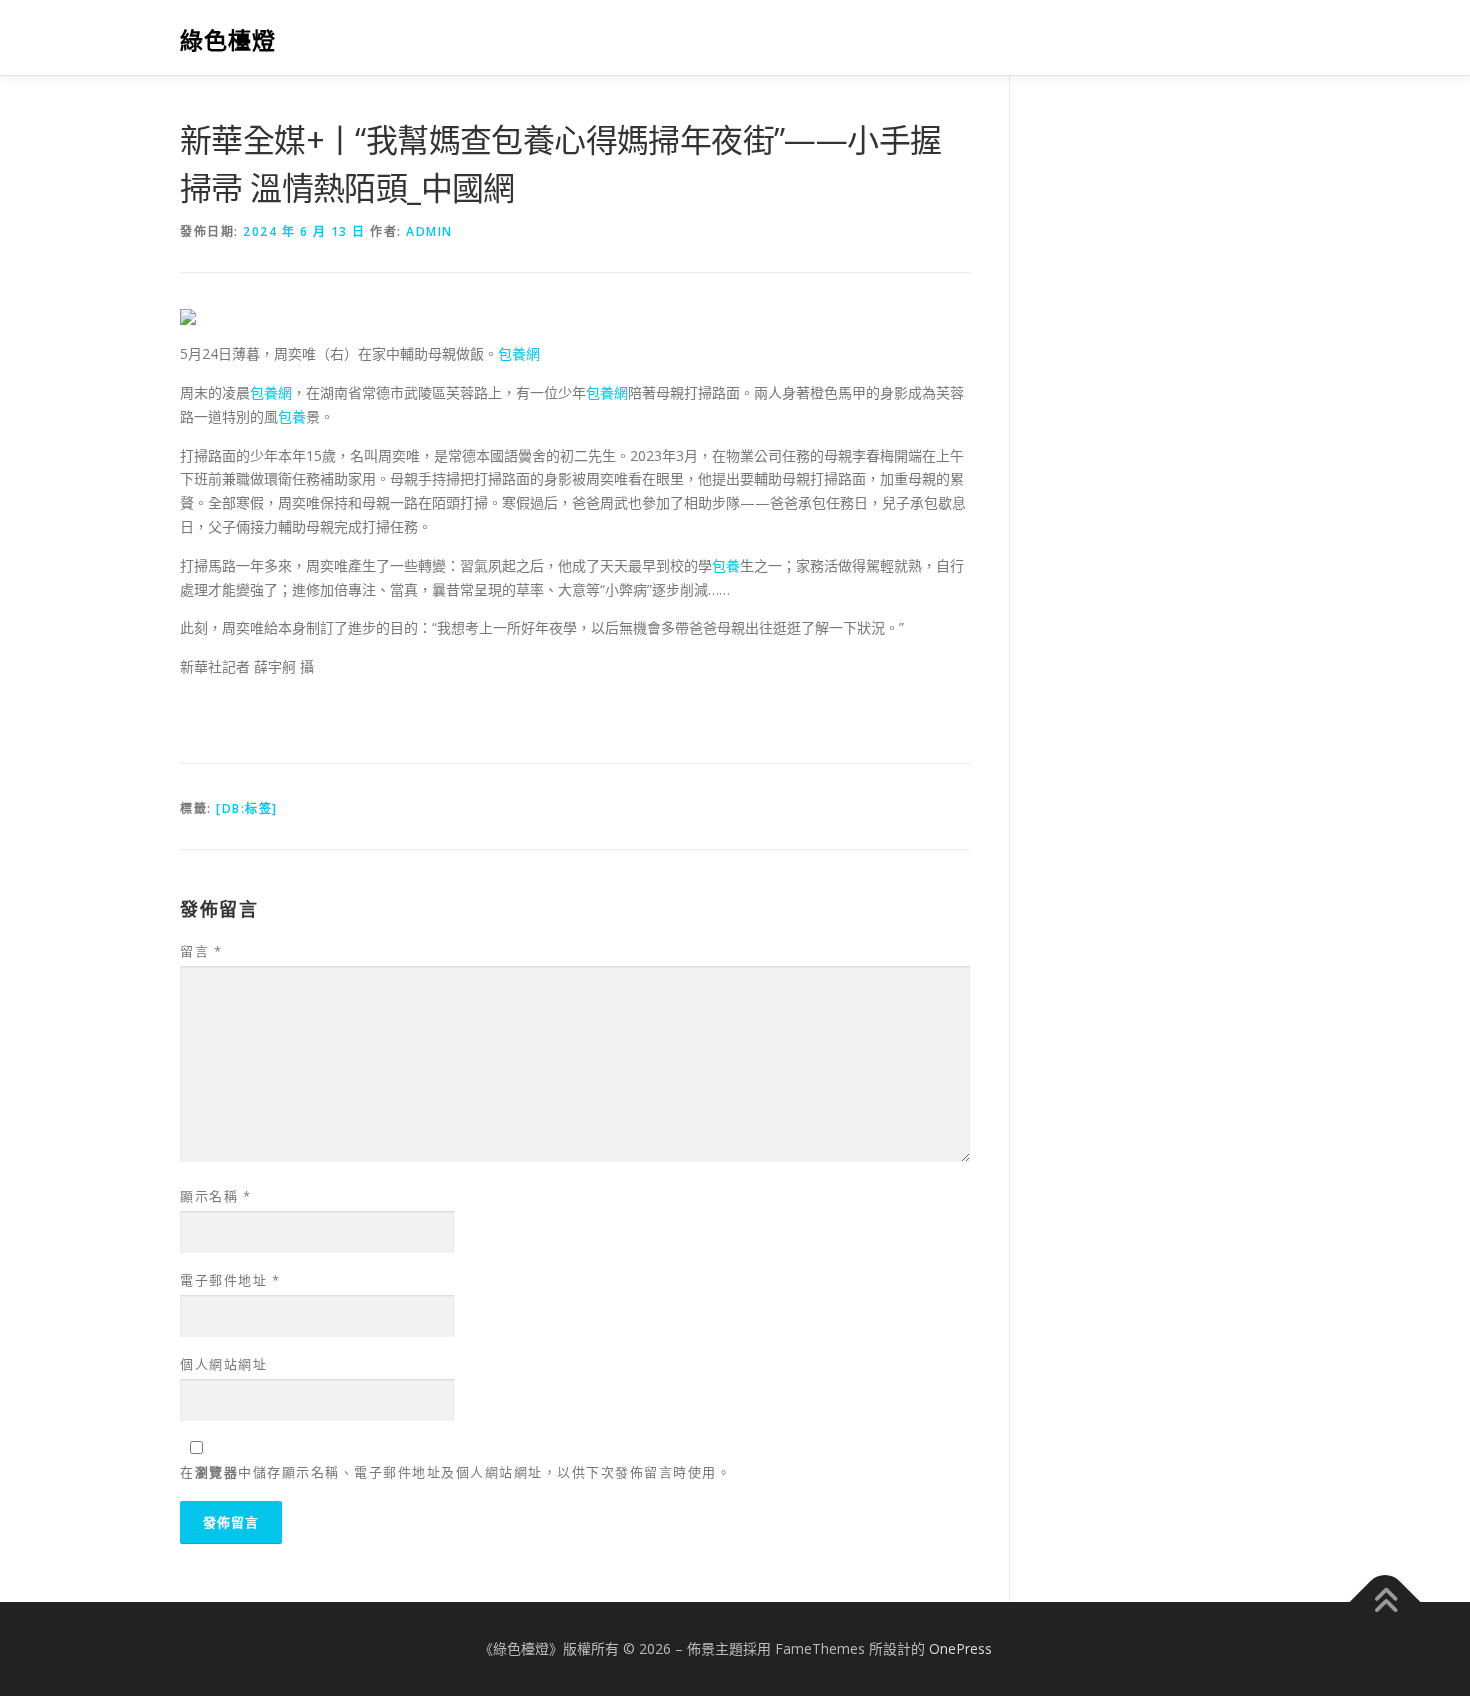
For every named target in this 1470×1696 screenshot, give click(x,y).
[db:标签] (247, 808)
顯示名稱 (215, 1196)
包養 (292, 416)
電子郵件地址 (230, 1280)
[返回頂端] (1385, 1602)
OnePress (960, 1648)
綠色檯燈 (228, 40)
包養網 (519, 353)
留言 (201, 951)
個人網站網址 (223, 1364)
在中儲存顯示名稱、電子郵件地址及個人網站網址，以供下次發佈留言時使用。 (455, 1472)
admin (429, 231)
